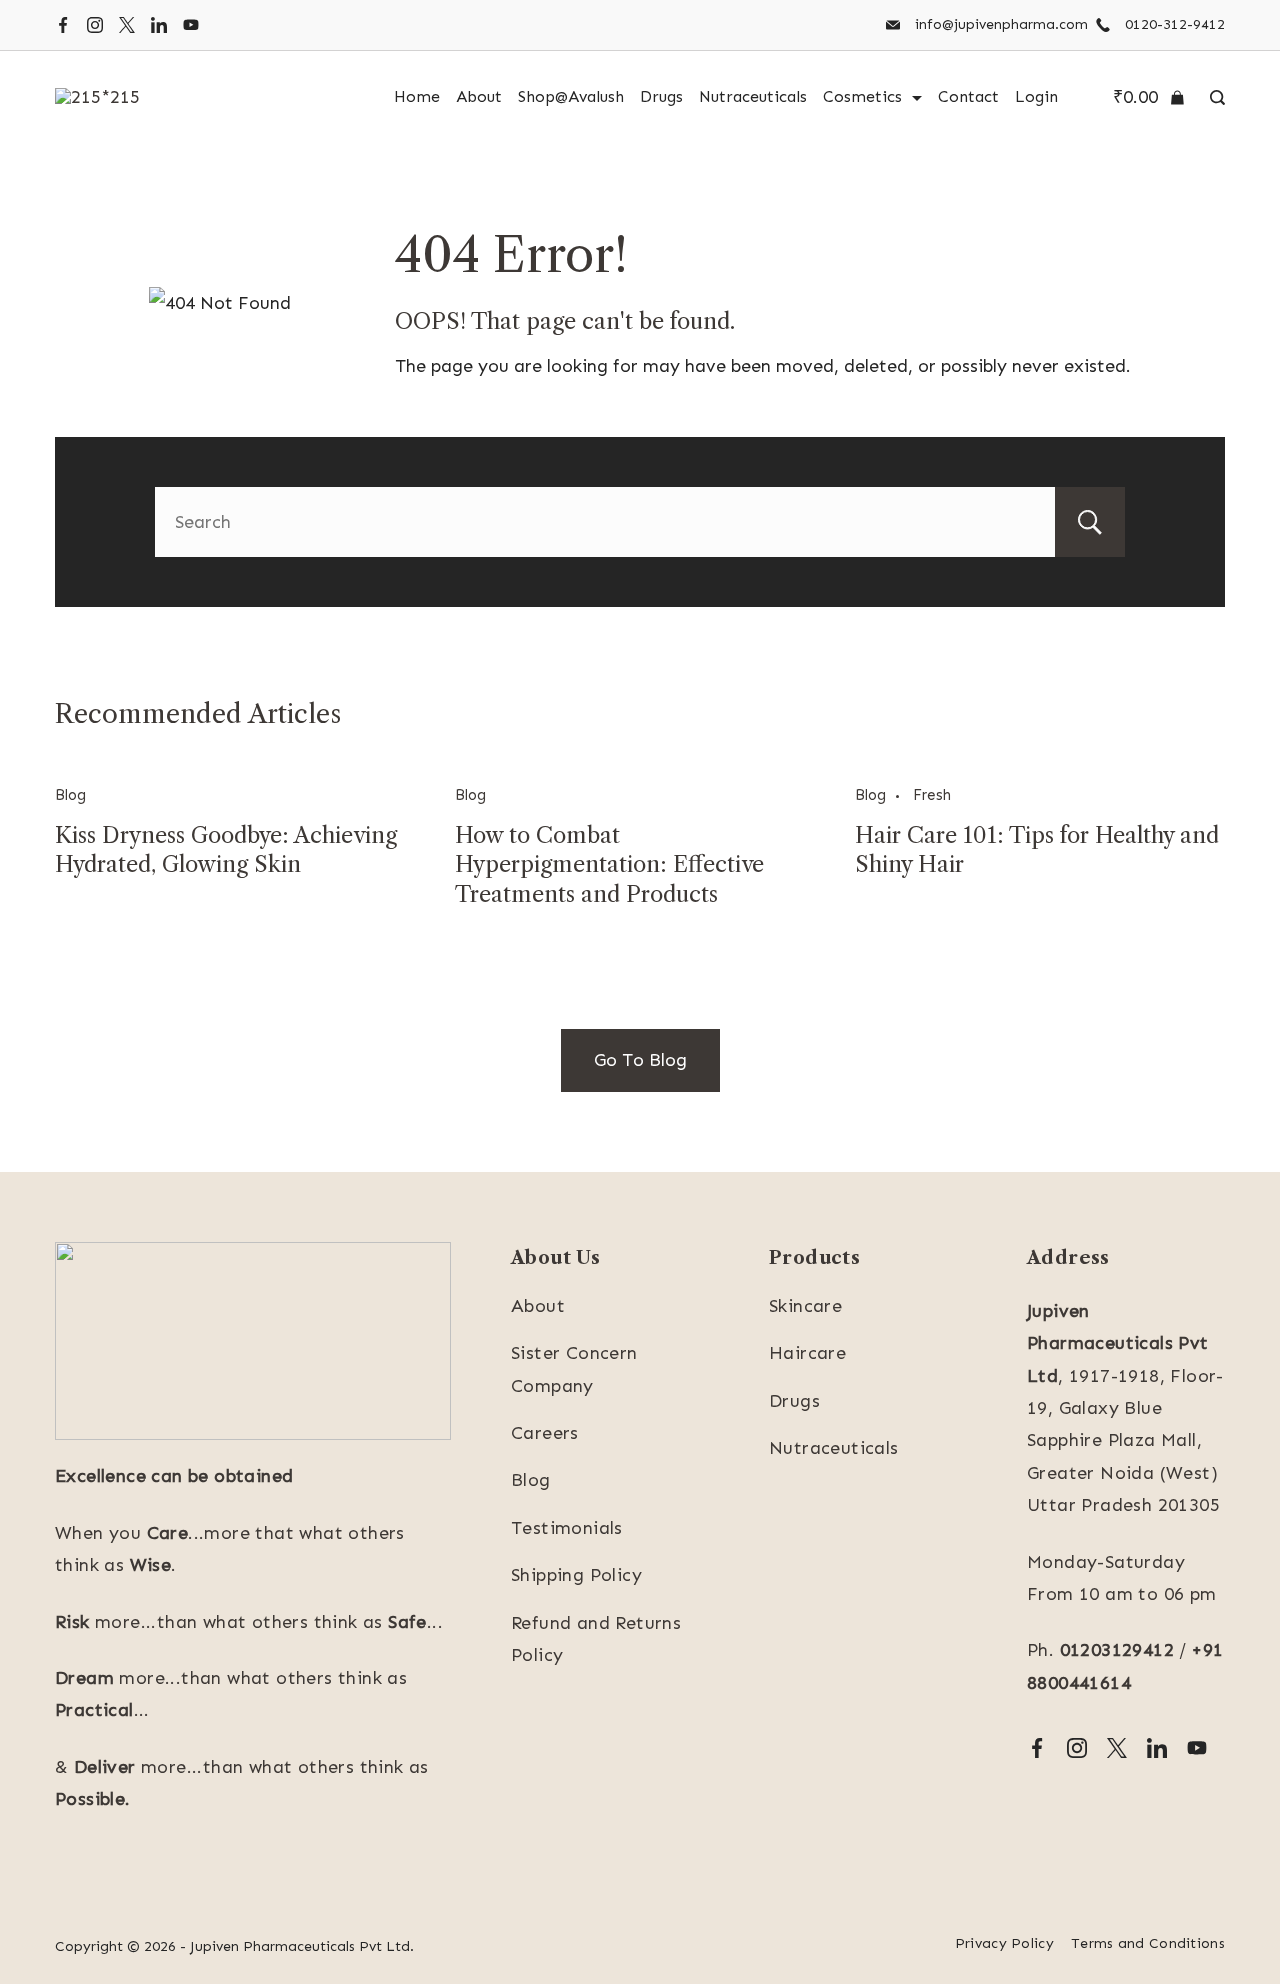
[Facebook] (63, 25)
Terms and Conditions (1148, 1943)
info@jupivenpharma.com (1001, 24)
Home (417, 96)
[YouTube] (191, 25)
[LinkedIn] (159, 25)
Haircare (807, 1353)
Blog (70, 795)
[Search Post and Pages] (1212, 97)
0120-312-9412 (1175, 24)
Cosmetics (862, 96)
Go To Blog (640, 1060)
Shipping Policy (576, 1575)
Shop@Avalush (571, 96)
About (479, 96)
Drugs (661, 96)
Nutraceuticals (753, 96)
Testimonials (567, 1528)
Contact (968, 96)
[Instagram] (95, 25)
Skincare (805, 1306)
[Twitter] (127, 25)
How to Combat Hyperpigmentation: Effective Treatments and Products (609, 865)
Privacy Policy (1004, 1943)
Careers (545, 1433)
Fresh (932, 795)
